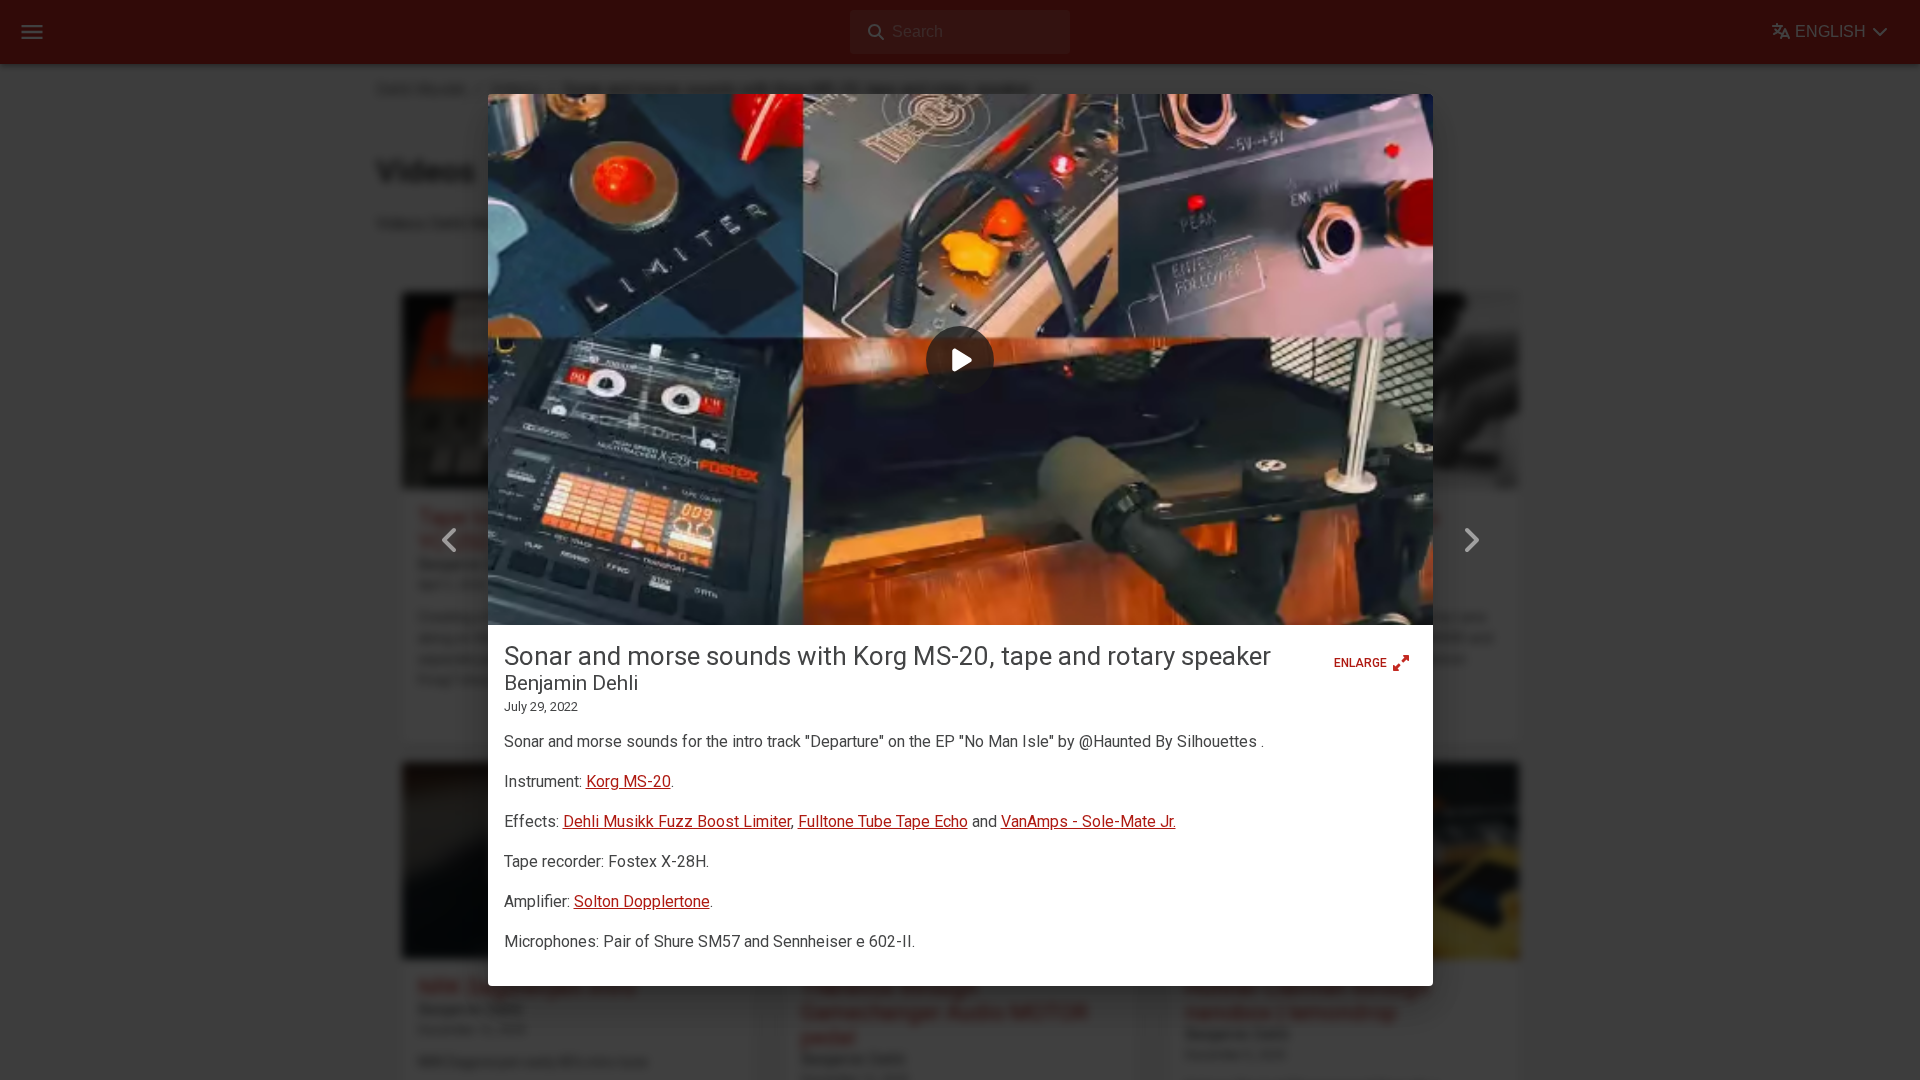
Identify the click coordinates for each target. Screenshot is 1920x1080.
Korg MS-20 (628, 781)
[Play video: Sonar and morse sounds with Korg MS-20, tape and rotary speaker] (960, 360)
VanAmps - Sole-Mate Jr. (1088, 821)
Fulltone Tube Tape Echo (883, 821)
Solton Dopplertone (642, 901)
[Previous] (450, 540)
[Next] (1471, 540)
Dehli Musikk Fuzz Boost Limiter (677, 821)
